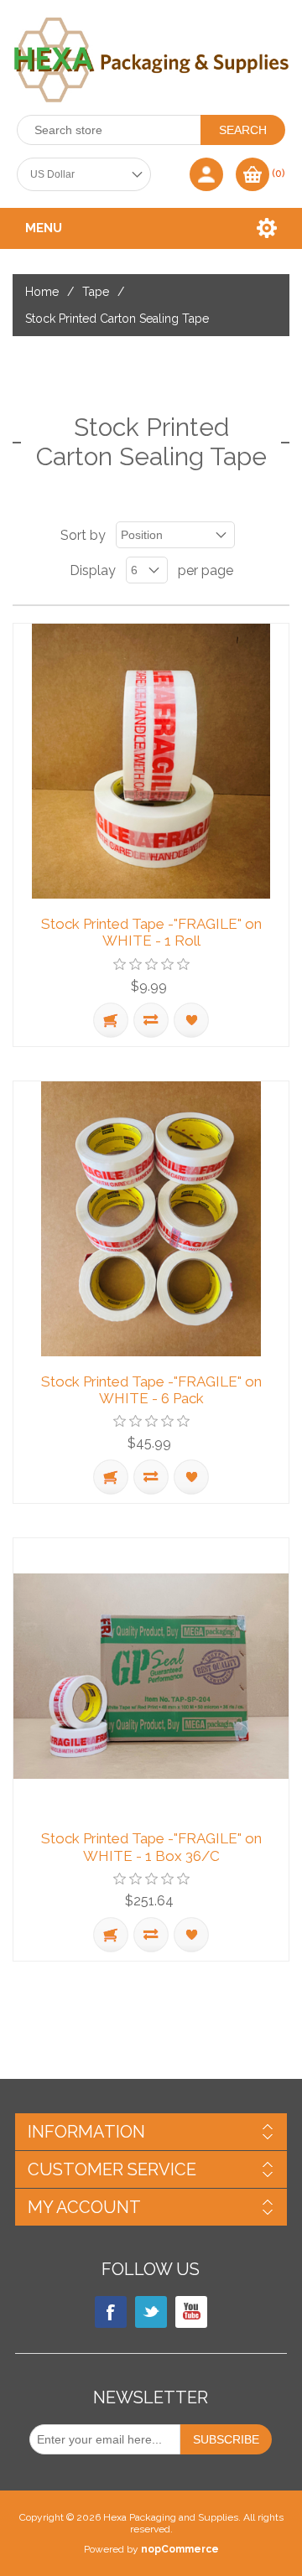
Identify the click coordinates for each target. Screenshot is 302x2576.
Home (42, 292)
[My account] (206, 174)
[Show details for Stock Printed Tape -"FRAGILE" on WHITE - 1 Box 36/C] (151, 1676)
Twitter (151, 2312)
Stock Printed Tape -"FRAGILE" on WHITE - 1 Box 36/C (151, 1847)
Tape (96, 292)
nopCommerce (180, 2549)
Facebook (111, 2312)
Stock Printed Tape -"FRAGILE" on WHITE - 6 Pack (151, 1390)
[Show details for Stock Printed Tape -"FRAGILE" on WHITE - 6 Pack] (151, 1219)
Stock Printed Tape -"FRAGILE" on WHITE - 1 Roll (151, 932)
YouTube (191, 2312)
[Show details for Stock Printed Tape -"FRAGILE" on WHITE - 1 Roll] (151, 761)
